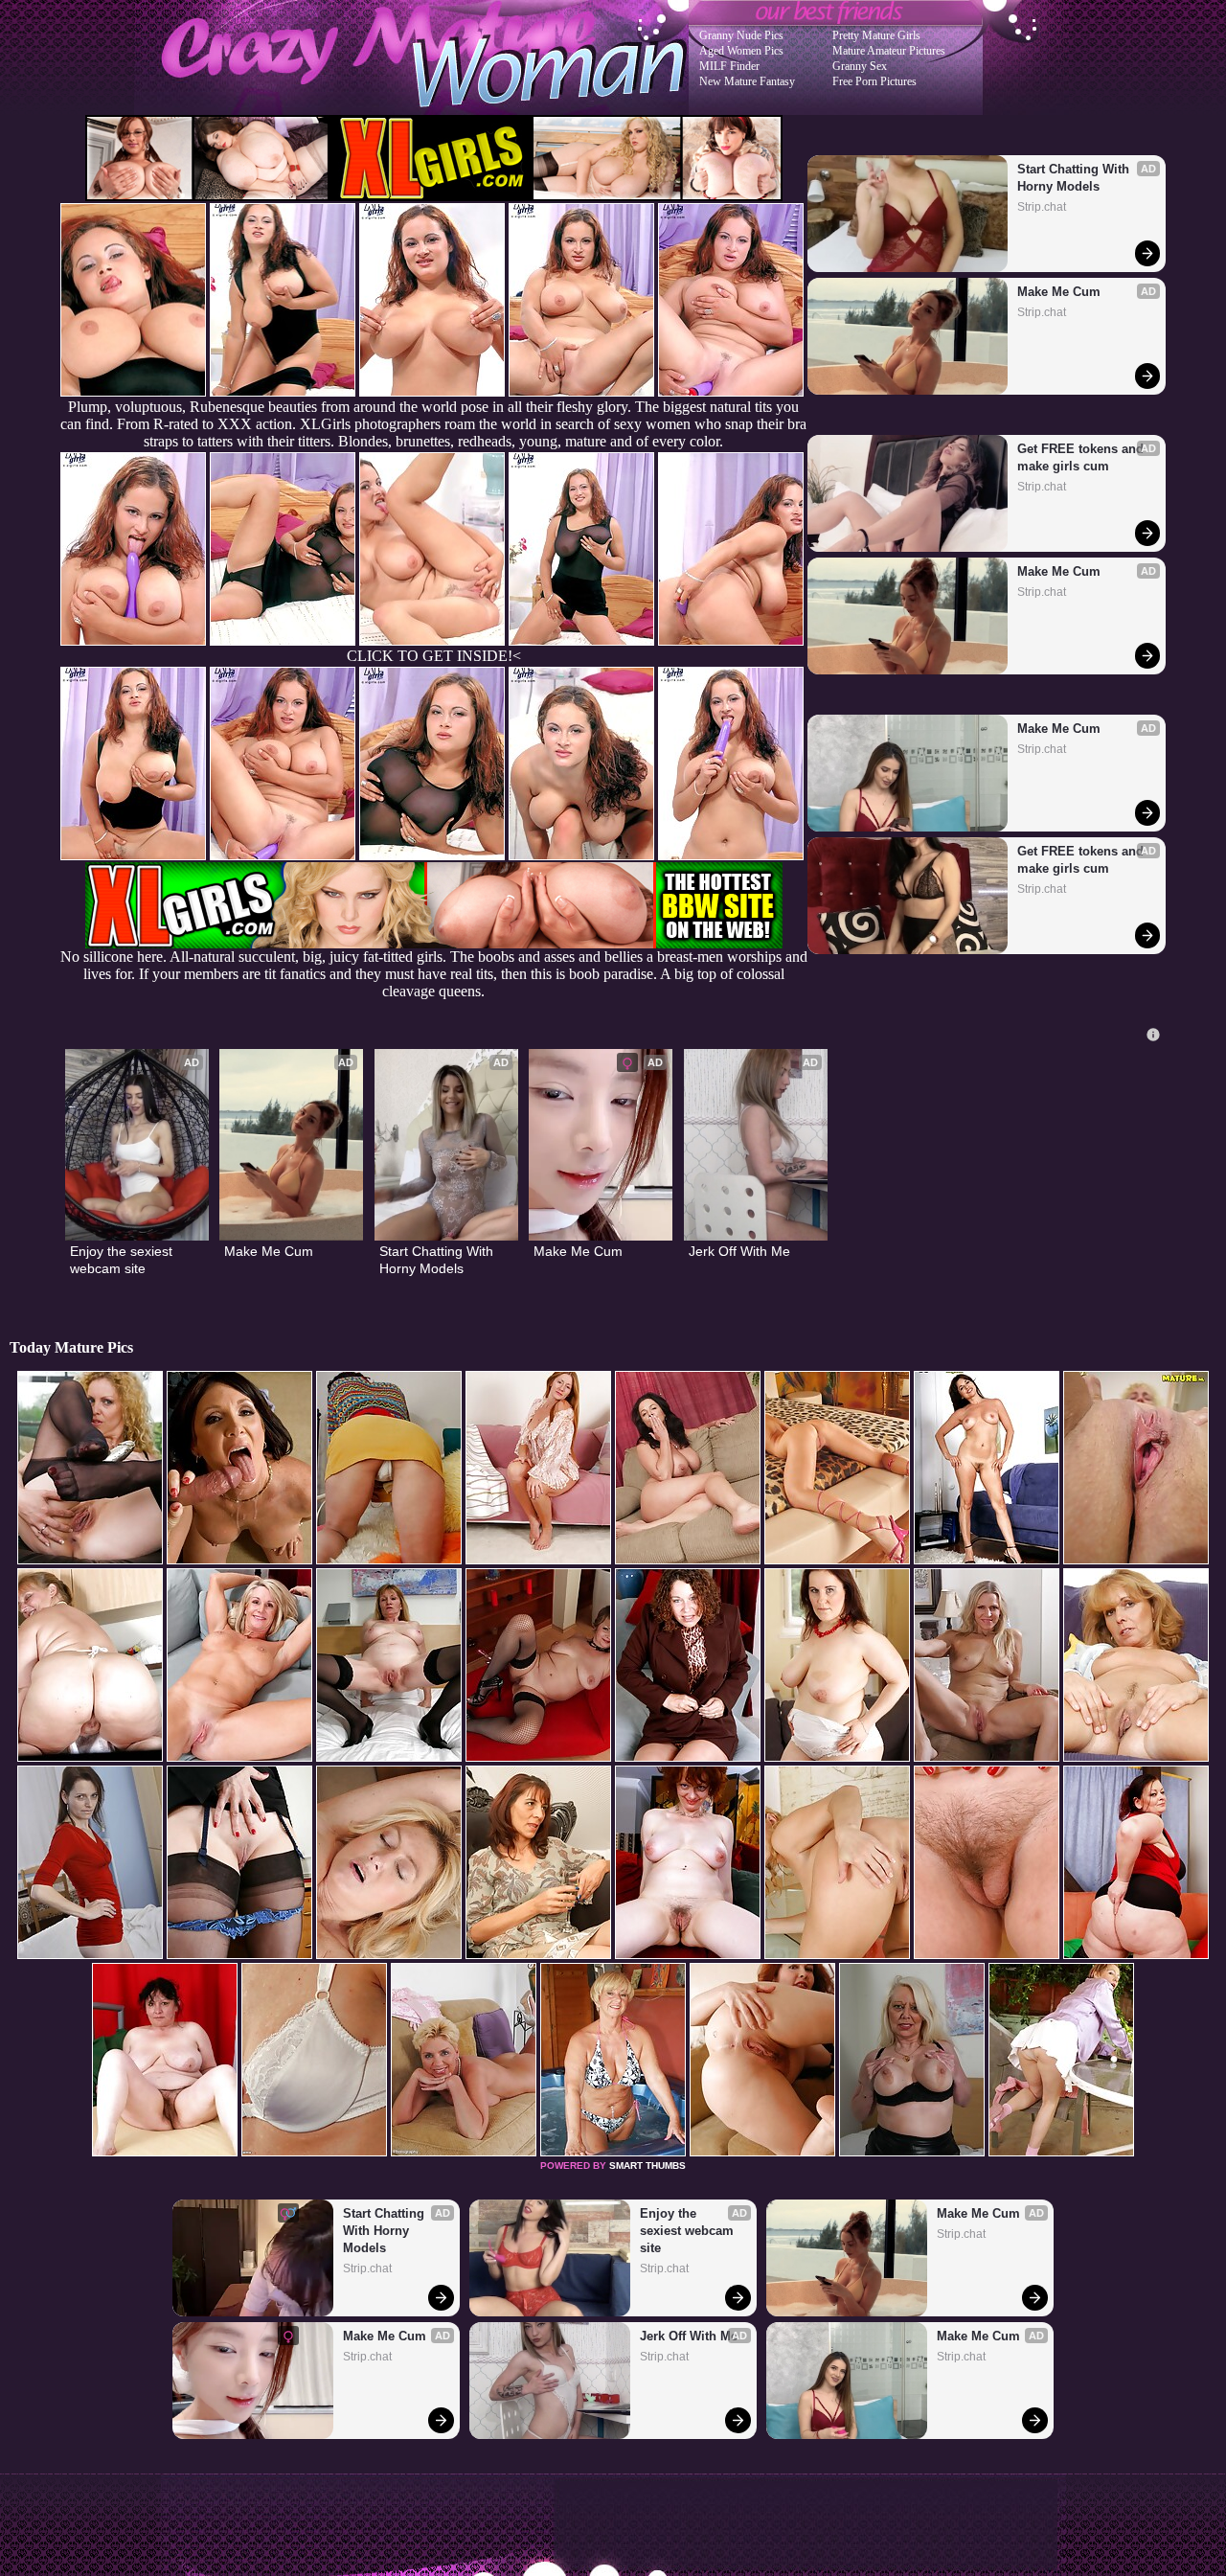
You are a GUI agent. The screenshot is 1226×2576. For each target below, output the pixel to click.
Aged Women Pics (741, 51)
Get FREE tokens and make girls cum (1082, 457)
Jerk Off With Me (739, 1251)
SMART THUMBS (647, 2166)
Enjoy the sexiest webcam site (123, 1260)
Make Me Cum (1059, 292)
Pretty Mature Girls (876, 35)
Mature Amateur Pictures (889, 51)
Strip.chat (1042, 207)
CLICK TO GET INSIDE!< (434, 656)
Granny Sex (860, 66)
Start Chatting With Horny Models (1075, 178)
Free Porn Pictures (874, 81)
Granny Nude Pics (741, 35)
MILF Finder (729, 66)
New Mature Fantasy (747, 81)
